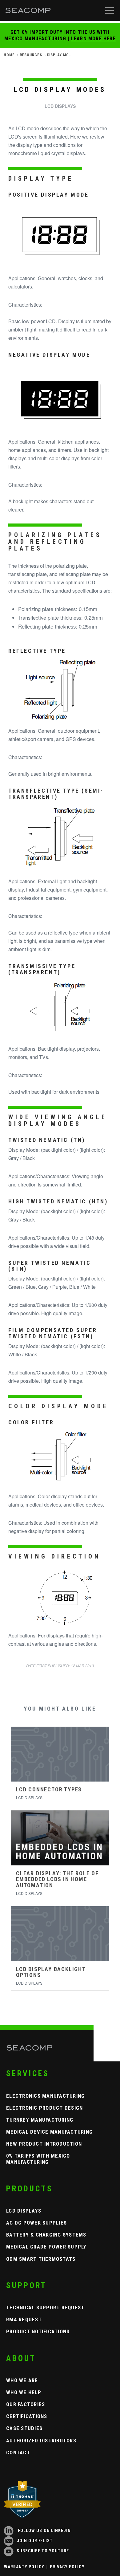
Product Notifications (38, 2331)
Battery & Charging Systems (46, 2235)
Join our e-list (35, 2541)
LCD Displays (24, 2211)
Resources (31, 55)
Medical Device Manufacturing (49, 2132)
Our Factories (26, 2404)
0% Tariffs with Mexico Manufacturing (38, 2159)
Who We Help (24, 2392)
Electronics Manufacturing (46, 2096)
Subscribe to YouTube (43, 2551)
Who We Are (22, 2380)
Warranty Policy (24, 2567)
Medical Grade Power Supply (46, 2247)
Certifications (27, 2416)
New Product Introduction (44, 2144)
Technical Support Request (45, 2307)
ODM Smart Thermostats (41, 2259)
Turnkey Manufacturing (40, 2120)
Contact (18, 2452)
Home (9, 55)
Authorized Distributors (41, 2441)
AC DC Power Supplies (36, 2223)
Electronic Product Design (45, 2108)
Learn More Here (93, 39)
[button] (110, 10)
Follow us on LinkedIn (44, 2531)
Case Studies (24, 2428)
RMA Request (24, 2319)
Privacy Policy (67, 2567)
